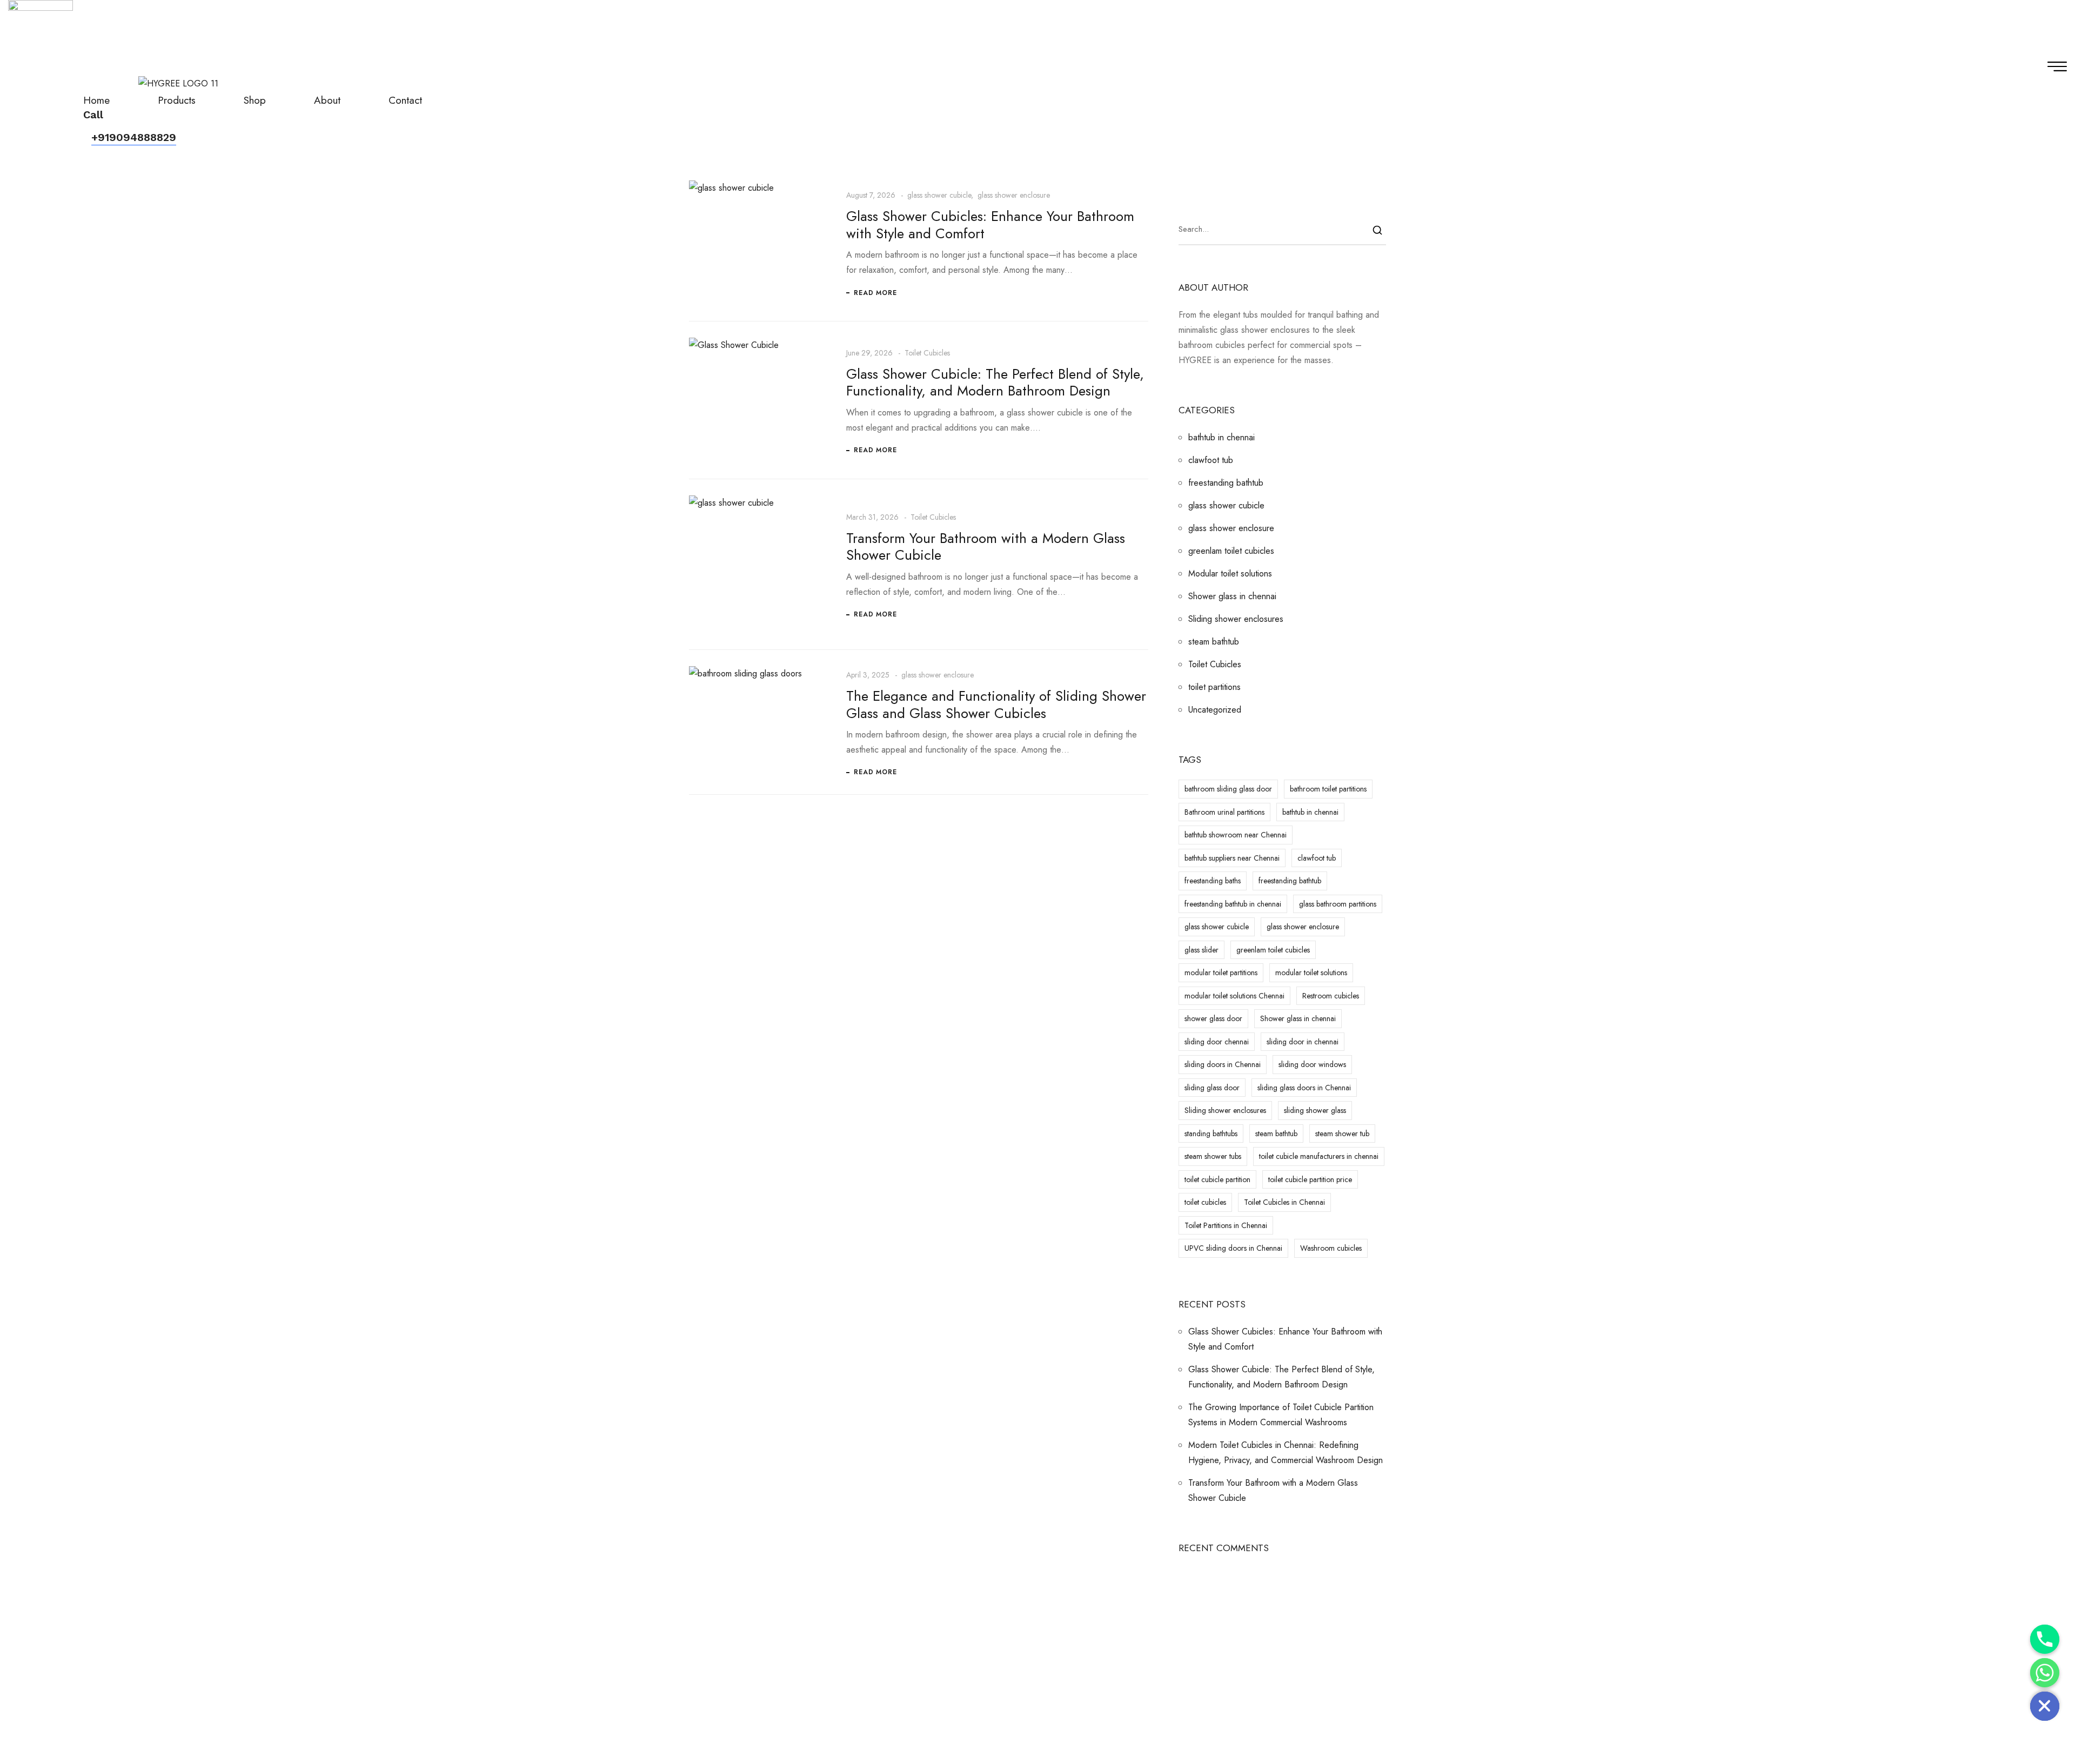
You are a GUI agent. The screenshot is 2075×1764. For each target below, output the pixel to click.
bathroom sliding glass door (1228, 789)
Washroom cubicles (1331, 1248)
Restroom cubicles (1331, 996)
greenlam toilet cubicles (1231, 551)
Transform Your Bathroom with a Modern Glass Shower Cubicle (986, 546)
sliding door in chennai (1303, 1042)
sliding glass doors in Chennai (1304, 1088)
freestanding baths (1213, 881)
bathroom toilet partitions (1328, 789)
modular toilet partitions (1221, 972)
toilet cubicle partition (1217, 1179)
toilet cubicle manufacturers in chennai (1319, 1156)
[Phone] (2045, 1639)
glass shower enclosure (1014, 195)
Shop (255, 100)
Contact (405, 100)
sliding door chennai (1217, 1042)
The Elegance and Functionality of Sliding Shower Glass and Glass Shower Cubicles (996, 704)
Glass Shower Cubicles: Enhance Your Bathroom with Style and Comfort (990, 224)
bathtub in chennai (1221, 437)
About (327, 100)
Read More (875, 293)
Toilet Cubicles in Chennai (1284, 1202)
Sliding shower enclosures (1236, 619)
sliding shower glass (1315, 1110)
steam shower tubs (1213, 1156)
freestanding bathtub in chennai (1233, 904)
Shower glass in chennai (1232, 596)
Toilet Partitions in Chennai (1226, 1225)
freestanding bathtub (1226, 483)
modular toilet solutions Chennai (1234, 996)
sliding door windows (1312, 1064)
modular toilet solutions (1311, 972)
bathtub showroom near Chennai (1236, 835)
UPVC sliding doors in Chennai (1233, 1248)
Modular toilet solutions (1230, 574)
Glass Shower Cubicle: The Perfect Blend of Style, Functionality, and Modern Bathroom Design (995, 382)
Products (177, 100)
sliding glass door (1212, 1088)
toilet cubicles (1205, 1202)
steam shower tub (1342, 1133)
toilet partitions (1214, 687)
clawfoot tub (1211, 460)
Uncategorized (1215, 710)
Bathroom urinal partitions (1224, 812)
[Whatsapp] (2045, 1673)
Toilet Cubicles (927, 353)
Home (96, 100)
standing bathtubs (1211, 1133)
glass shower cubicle (939, 195)
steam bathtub (1214, 642)
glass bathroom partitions (1338, 904)
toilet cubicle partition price (1310, 1179)
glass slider (1202, 950)
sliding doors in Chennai (1223, 1064)
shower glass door (1213, 1018)
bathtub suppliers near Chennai (1232, 858)
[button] (134, 138)
